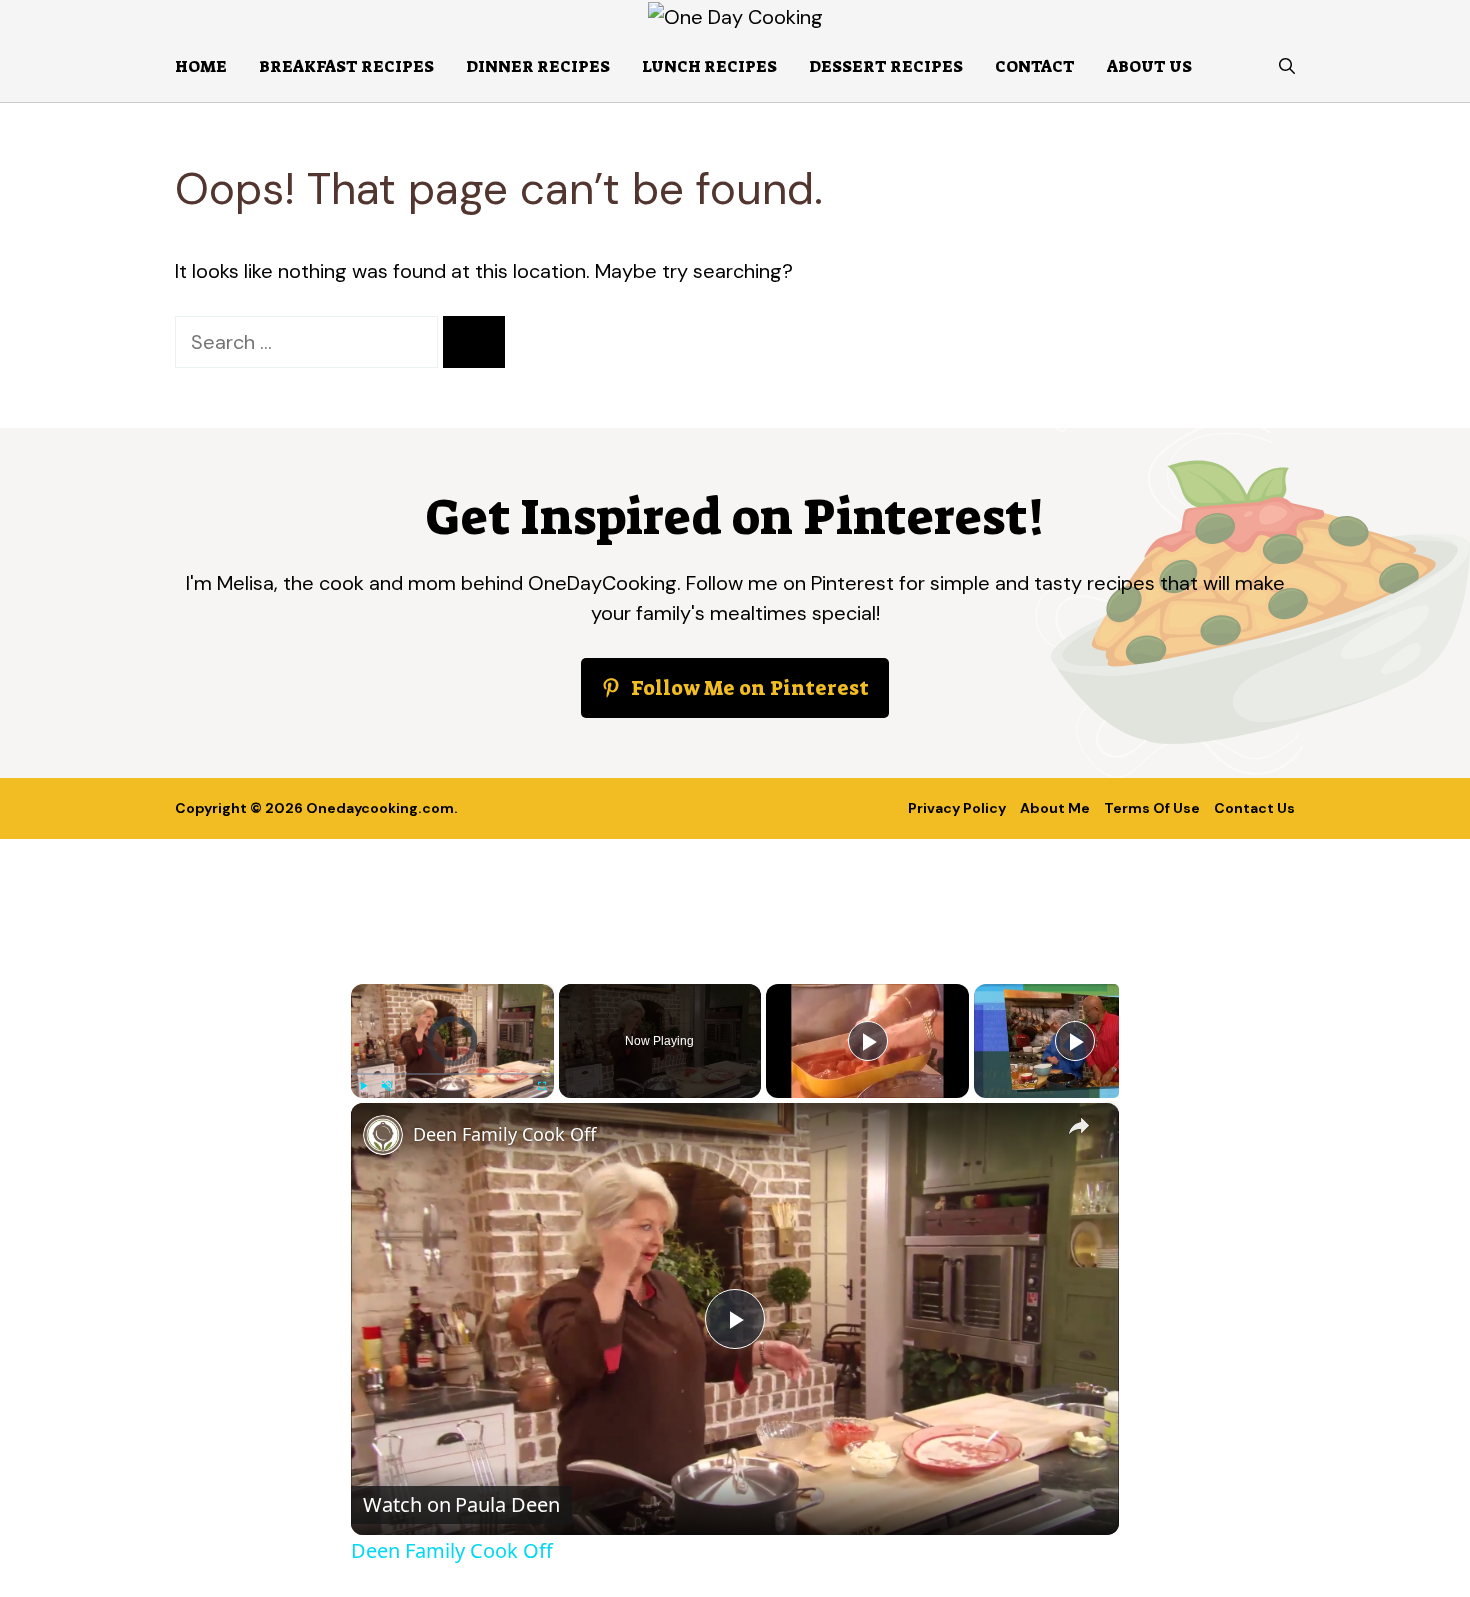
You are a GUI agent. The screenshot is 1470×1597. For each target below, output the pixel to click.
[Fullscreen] (542, 1086)
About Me (1055, 808)
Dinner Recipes (538, 66)
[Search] (474, 342)
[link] (383, 1135)
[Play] (363, 1086)
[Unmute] (387, 1086)
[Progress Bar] (452, 1074)
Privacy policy (957, 808)
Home (201, 66)
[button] (1287, 67)
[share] (1079, 1125)
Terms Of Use (1152, 808)
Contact (1035, 66)
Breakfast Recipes (346, 66)
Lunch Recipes (709, 66)
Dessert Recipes (886, 66)
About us (1149, 66)
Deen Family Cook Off (504, 1134)
